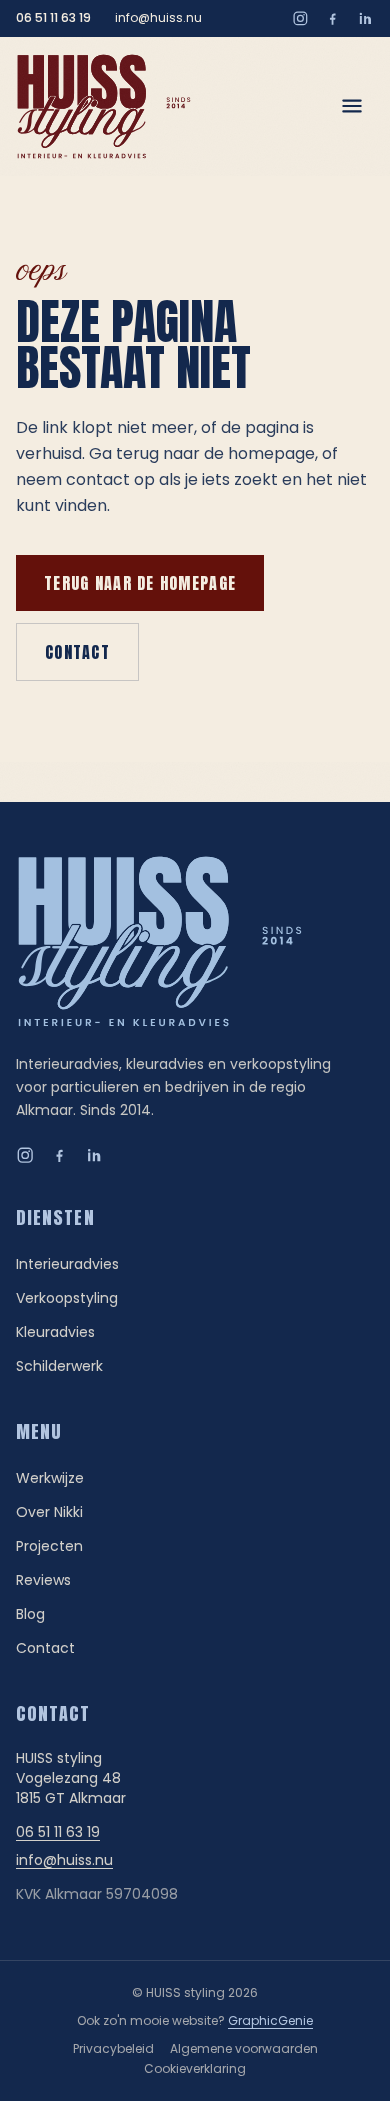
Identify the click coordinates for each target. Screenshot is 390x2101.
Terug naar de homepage (140, 583)
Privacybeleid (113, 2048)
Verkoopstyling (67, 1298)
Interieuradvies (67, 1264)
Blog (30, 1614)
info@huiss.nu (158, 18)
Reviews (43, 1580)
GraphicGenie (270, 2020)
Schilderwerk (59, 1366)
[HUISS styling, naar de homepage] (104, 106)
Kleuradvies (55, 1332)
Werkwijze (50, 1478)
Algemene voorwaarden (244, 2048)
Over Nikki (49, 1512)
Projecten (49, 1546)
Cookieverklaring (195, 2068)
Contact (77, 652)
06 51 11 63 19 (53, 18)
